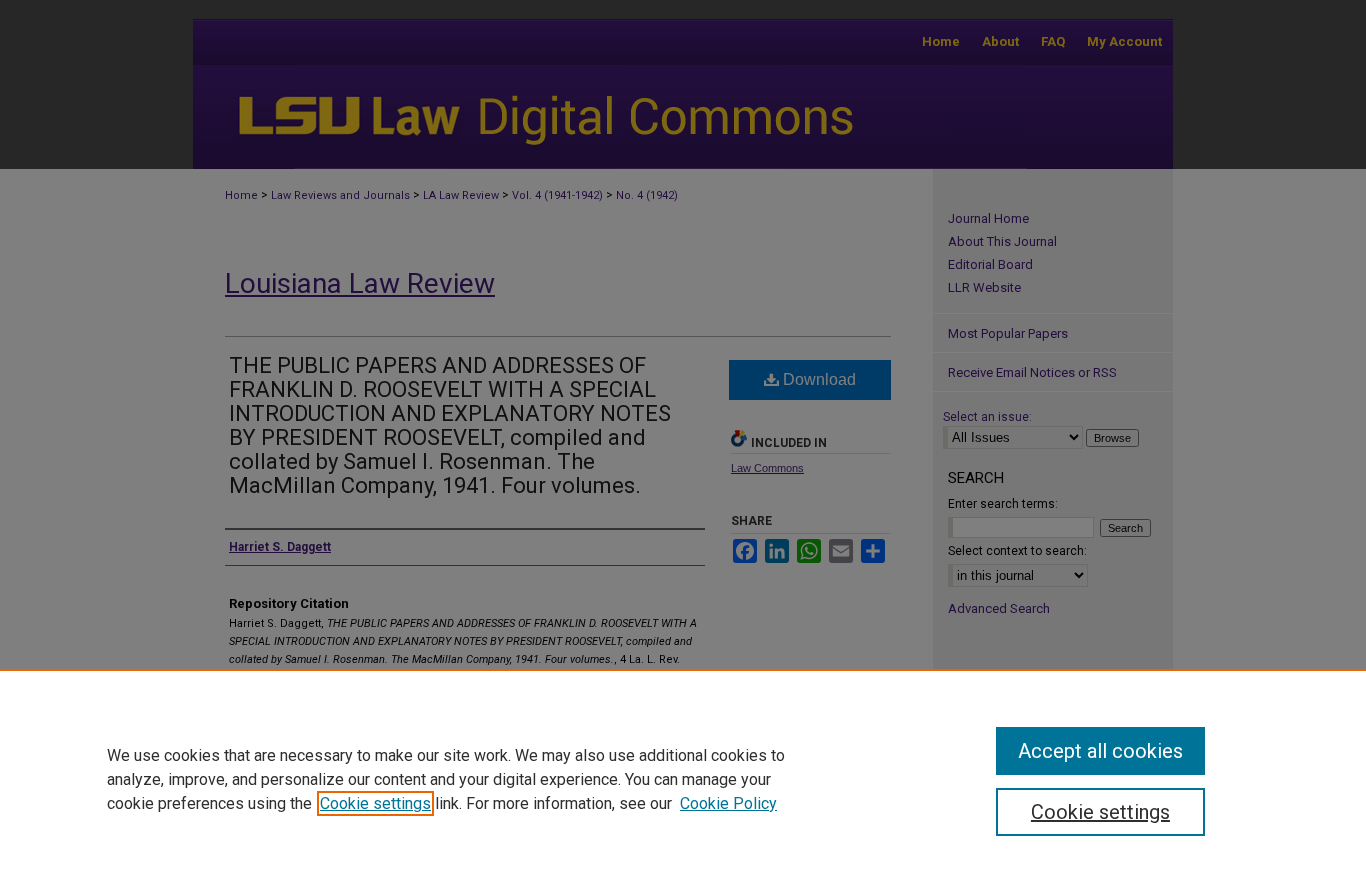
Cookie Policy (728, 803)
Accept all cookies (1100, 751)
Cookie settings (375, 803)
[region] (683, 779)
